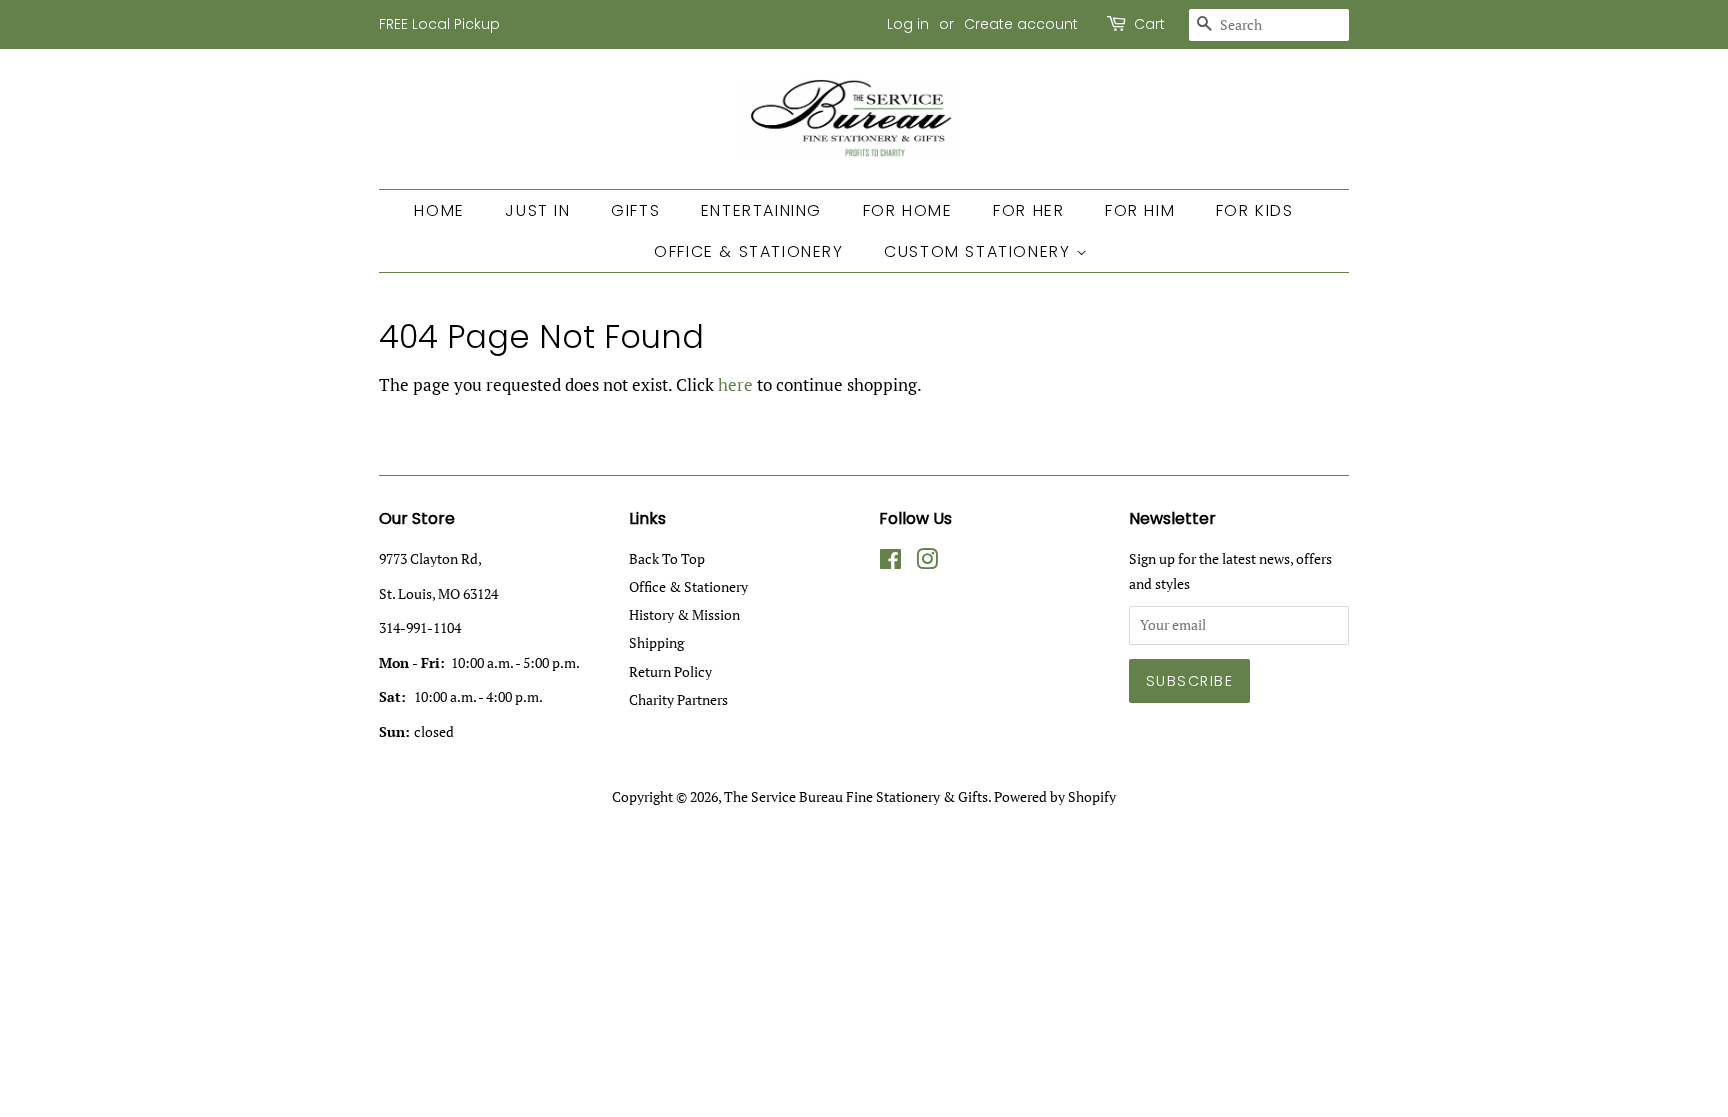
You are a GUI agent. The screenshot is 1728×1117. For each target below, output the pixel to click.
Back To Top (667, 558)
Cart (1149, 24)
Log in (908, 24)
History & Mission (684, 614)
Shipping (656, 642)
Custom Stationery (980, 251)
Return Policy (670, 671)
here (735, 384)
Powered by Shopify (1055, 796)
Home (439, 210)
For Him (1140, 210)
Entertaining (761, 210)
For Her (1028, 210)
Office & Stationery (748, 251)
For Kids (1255, 210)
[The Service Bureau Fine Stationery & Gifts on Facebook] (890, 562)
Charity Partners (678, 699)
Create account (1021, 24)
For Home (908, 210)
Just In (537, 210)
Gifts (635, 210)
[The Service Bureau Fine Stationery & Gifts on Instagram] (927, 562)
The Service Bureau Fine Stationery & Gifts (856, 796)
